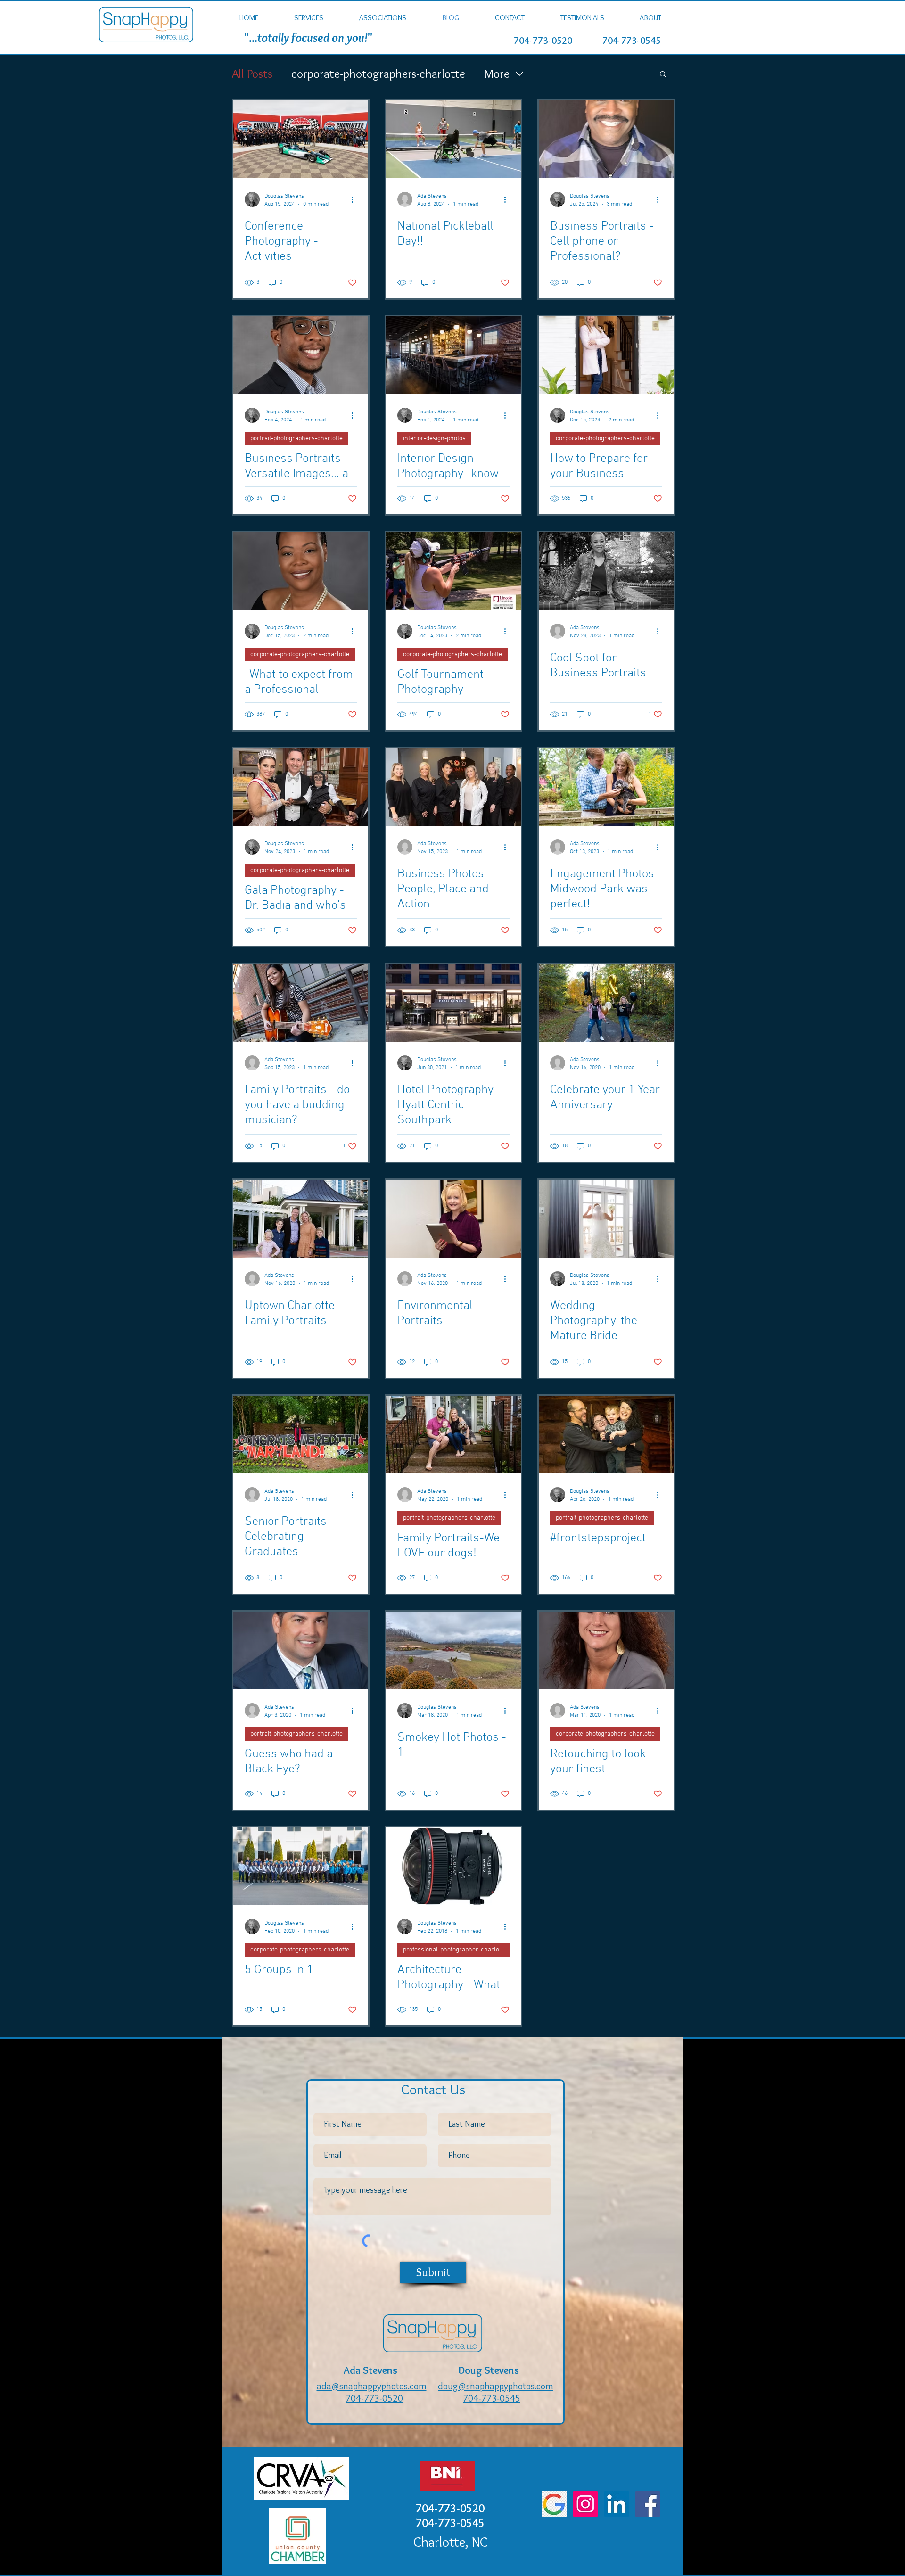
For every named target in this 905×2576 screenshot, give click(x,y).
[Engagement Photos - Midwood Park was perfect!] (606, 787)
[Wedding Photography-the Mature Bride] (606, 1219)
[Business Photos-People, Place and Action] (453, 787)
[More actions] (355, 199)
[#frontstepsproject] (606, 1435)
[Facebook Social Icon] (648, 2504)
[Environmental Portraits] (453, 1219)
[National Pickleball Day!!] (453, 139)
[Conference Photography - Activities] (301, 139)
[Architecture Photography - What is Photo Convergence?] (453, 1866)
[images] (554, 2504)
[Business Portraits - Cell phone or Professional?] (606, 139)
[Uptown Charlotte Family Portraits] (301, 1219)
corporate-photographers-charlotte (378, 74)
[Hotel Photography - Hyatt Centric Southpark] (453, 1003)
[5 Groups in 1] (301, 1866)
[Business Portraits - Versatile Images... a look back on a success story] (301, 355)
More (497, 74)
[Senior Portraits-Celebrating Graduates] (301, 1435)
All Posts (252, 74)
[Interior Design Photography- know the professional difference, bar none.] (453, 355)
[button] (309, 18)
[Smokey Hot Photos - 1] (453, 1650)
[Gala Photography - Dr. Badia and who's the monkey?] (301, 787)
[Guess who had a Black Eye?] (301, 1650)
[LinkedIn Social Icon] (617, 2504)
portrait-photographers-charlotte (296, 439)
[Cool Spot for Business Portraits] (606, 571)
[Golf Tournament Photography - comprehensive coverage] (453, 571)
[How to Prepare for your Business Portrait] (606, 355)
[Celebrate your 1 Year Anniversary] (606, 1003)
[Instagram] (585, 2504)
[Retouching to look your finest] (606, 1650)
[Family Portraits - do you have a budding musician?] (301, 1003)
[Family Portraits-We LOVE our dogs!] (453, 1435)
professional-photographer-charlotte (455, 1950)
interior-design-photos (434, 439)
